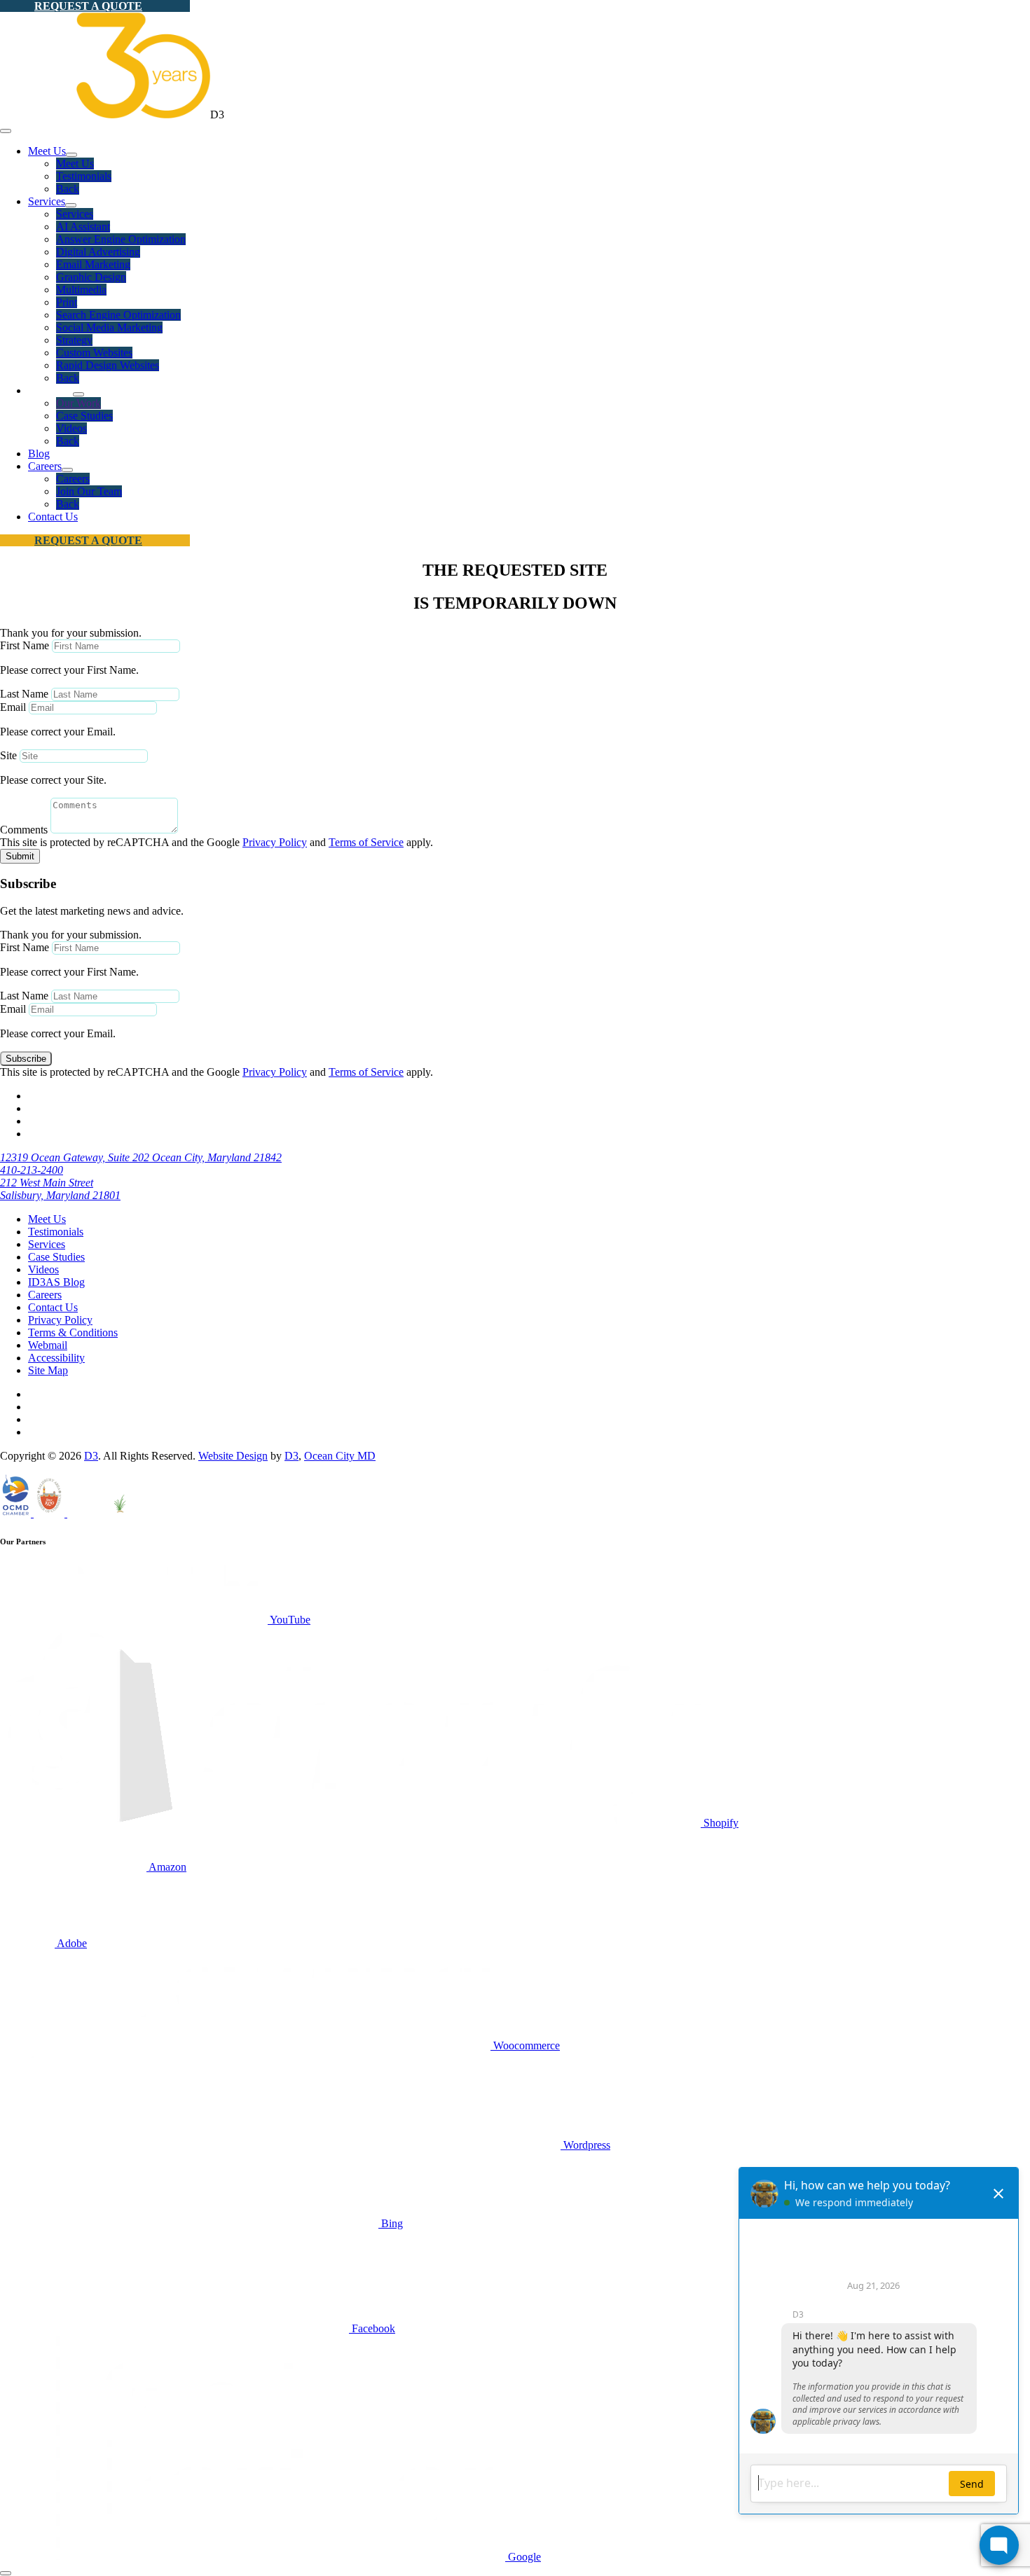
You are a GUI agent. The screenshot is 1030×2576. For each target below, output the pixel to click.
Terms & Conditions (73, 1332)
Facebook (372, 2328)
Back (68, 189)
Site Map (48, 1370)
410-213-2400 (32, 1170)
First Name (25, 645)
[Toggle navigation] (6, 131)
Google (523, 2557)
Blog (39, 453)
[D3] (105, 115)
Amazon (166, 1867)
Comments (24, 830)
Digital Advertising (98, 252)
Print (67, 302)
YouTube (289, 1620)
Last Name (24, 694)
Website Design (233, 1456)
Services (47, 201)
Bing (391, 2223)
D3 (91, 1456)
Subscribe (26, 1059)
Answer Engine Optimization (121, 239)
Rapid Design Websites (108, 365)
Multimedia (81, 290)
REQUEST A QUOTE (88, 6)
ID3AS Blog (56, 1282)
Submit (20, 856)
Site (8, 755)
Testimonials (84, 176)
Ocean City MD (340, 1456)
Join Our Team (89, 491)
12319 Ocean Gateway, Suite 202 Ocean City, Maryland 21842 (141, 1157)
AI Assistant (83, 227)
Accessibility (56, 1358)
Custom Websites (94, 353)
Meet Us (47, 151)
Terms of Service (366, 842)
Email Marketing (93, 264)
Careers (45, 466)
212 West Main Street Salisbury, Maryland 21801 (60, 1189)
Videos (71, 428)
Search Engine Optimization (118, 315)
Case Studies (84, 416)
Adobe (71, 1943)
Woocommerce (525, 2045)
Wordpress (585, 2145)
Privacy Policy (275, 842)
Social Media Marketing (109, 327)
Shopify (720, 1823)
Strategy (74, 340)
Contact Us (53, 517)
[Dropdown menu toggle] (71, 155)
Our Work (78, 403)
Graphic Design (91, 277)
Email (13, 707)
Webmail (48, 1345)
